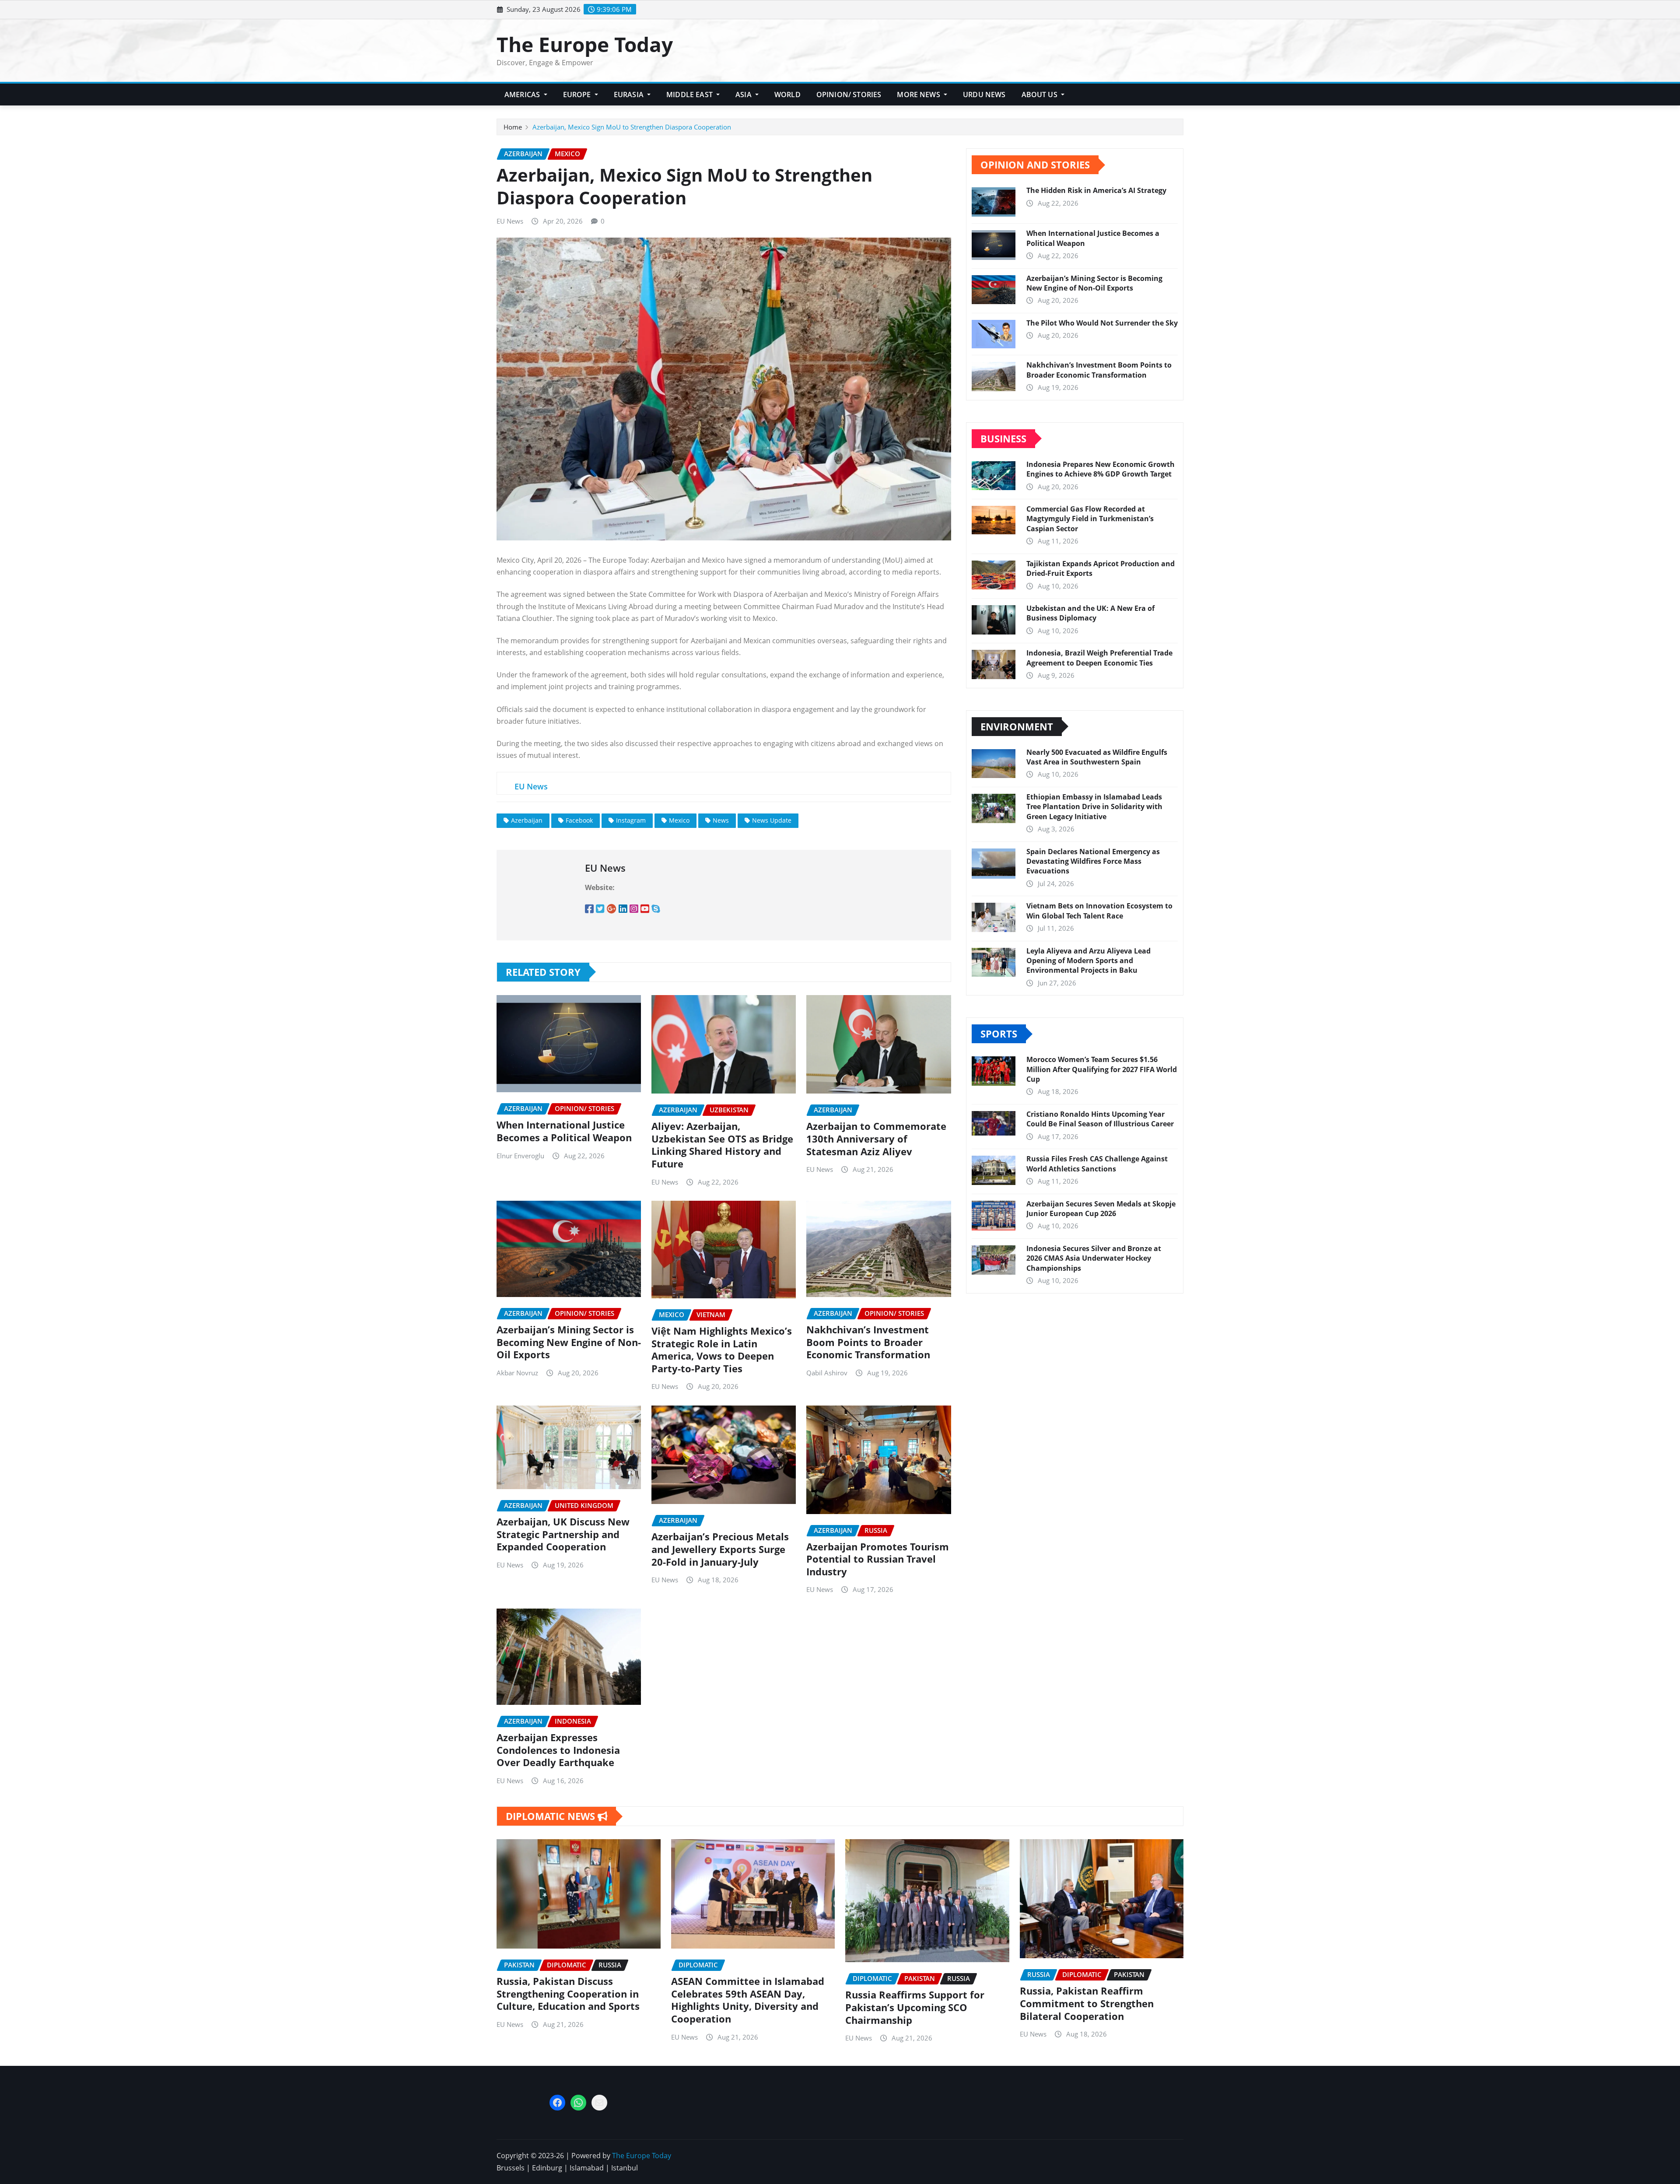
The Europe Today (585, 44)
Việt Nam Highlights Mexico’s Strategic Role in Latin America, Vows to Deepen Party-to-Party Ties (722, 1350)
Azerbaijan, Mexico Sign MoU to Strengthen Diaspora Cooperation (632, 127)
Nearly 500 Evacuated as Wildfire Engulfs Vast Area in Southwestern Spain (1097, 757)
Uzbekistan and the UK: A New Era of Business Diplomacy (1090, 613)
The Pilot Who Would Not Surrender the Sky (1102, 323)
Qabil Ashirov (827, 1373)
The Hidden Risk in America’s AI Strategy (1096, 190)
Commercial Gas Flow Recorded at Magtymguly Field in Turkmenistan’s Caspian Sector (1090, 519)
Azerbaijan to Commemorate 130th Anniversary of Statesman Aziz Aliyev (876, 1138)
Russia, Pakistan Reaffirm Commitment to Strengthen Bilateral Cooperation (1087, 2003)
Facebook (579, 820)
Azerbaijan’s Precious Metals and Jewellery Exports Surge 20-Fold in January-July (720, 1549)
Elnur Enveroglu (520, 1156)
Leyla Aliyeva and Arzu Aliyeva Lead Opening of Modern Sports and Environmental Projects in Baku (1088, 961)
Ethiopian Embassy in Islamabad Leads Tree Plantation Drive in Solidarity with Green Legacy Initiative (1094, 807)
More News (919, 95)
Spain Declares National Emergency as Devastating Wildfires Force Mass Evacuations (1093, 861)
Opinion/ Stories (849, 95)
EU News (510, 221)
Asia (744, 95)
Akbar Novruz (517, 1373)
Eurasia (630, 95)
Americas (523, 95)
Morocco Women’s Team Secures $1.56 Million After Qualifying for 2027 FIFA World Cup (1102, 1069)
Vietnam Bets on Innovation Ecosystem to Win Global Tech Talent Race (1099, 911)
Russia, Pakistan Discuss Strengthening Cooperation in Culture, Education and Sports (568, 1993)
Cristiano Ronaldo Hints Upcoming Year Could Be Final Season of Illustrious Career (1100, 1119)
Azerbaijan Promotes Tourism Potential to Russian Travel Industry (878, 1559)
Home (513, 127)
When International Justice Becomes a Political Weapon (564, 1131)
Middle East (690, 95)
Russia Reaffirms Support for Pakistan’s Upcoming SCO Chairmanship (915, 2007)
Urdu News (984, 95)
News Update (772, 820)
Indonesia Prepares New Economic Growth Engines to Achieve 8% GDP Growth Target (1101, 469)
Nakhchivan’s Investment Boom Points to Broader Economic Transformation (868, 1342)
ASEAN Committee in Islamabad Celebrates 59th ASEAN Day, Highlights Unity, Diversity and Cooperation (748, 2000)
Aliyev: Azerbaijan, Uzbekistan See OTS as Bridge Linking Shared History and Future (722, 1145)
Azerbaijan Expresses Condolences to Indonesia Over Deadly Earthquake (558, 1750)
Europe (578, 95)
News (721, 820)
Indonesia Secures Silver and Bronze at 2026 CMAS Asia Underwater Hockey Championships (1094, 1258)
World (787, 95)
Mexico (679, 820)
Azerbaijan (527, 820)
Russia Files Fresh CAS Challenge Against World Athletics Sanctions (1097, 1164)
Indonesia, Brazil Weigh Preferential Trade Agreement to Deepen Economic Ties (1099, 658)
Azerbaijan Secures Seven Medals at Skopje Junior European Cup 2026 (1101, 1209)
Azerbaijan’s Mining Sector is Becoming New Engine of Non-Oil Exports (569, 1342)
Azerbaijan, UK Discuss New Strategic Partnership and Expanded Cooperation (563, 1534)
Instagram (631, 820)
